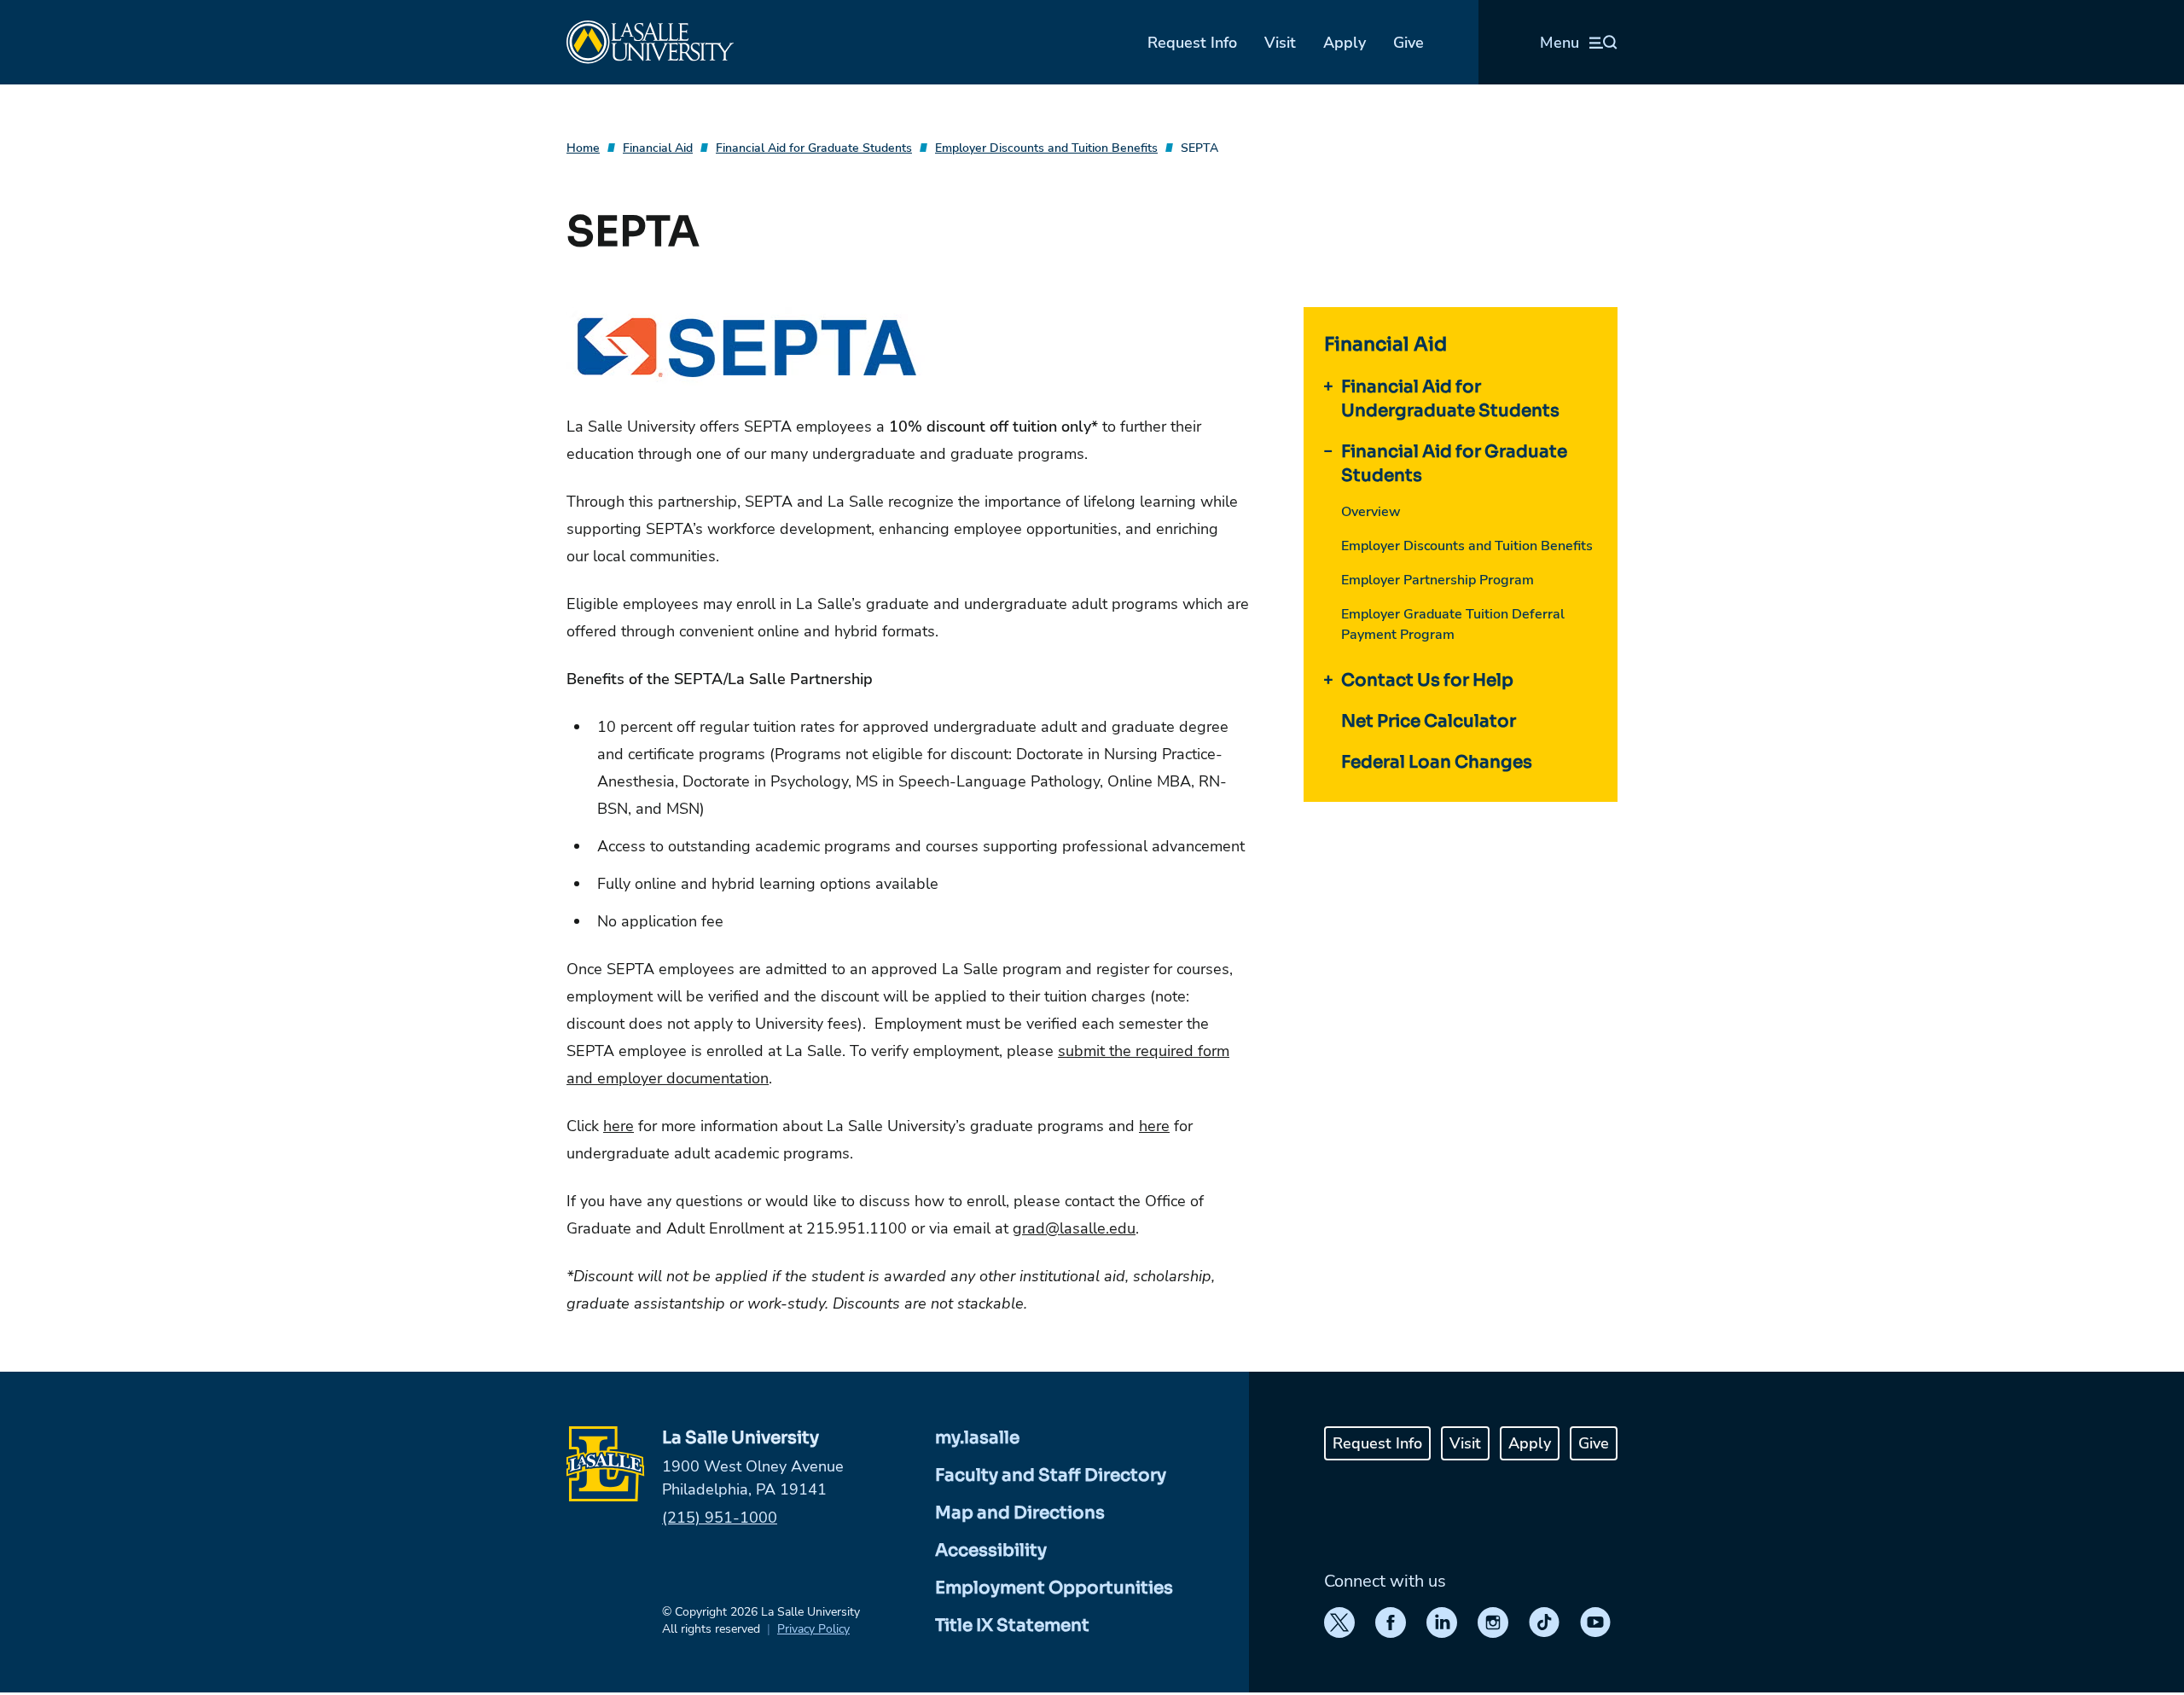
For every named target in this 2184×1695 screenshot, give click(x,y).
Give (1409, 43)
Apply (1345, 43)
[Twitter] (1339, 1622)
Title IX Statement (1012, 1625)
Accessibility (991, 1550)
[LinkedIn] (1442, 1622)
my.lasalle (977, 1438)
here (619, 1126)
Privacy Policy (813, 1629)
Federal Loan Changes (1437, 762)
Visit (1280, 43)
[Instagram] (1493, 1622)
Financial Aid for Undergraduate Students (1450, 399)
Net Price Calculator (1429, 721)
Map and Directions (1020, 1513)
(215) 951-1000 (720, 1518)
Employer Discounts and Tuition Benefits (1046, 148)
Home (583, 148)
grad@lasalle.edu (1074, 1228)
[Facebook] (1391, 1622)
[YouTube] (1595, 1622)
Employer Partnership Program (1438, 580)
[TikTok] (1544, 1622)
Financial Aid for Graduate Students (814, 148)
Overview (1371, 512)
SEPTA (1199, 148)
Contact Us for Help (1427, 680)
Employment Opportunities (1054, 1588)
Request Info (1192, 43)
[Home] (650, 42)
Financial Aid (658, 148)
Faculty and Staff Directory (1051, 1475)
